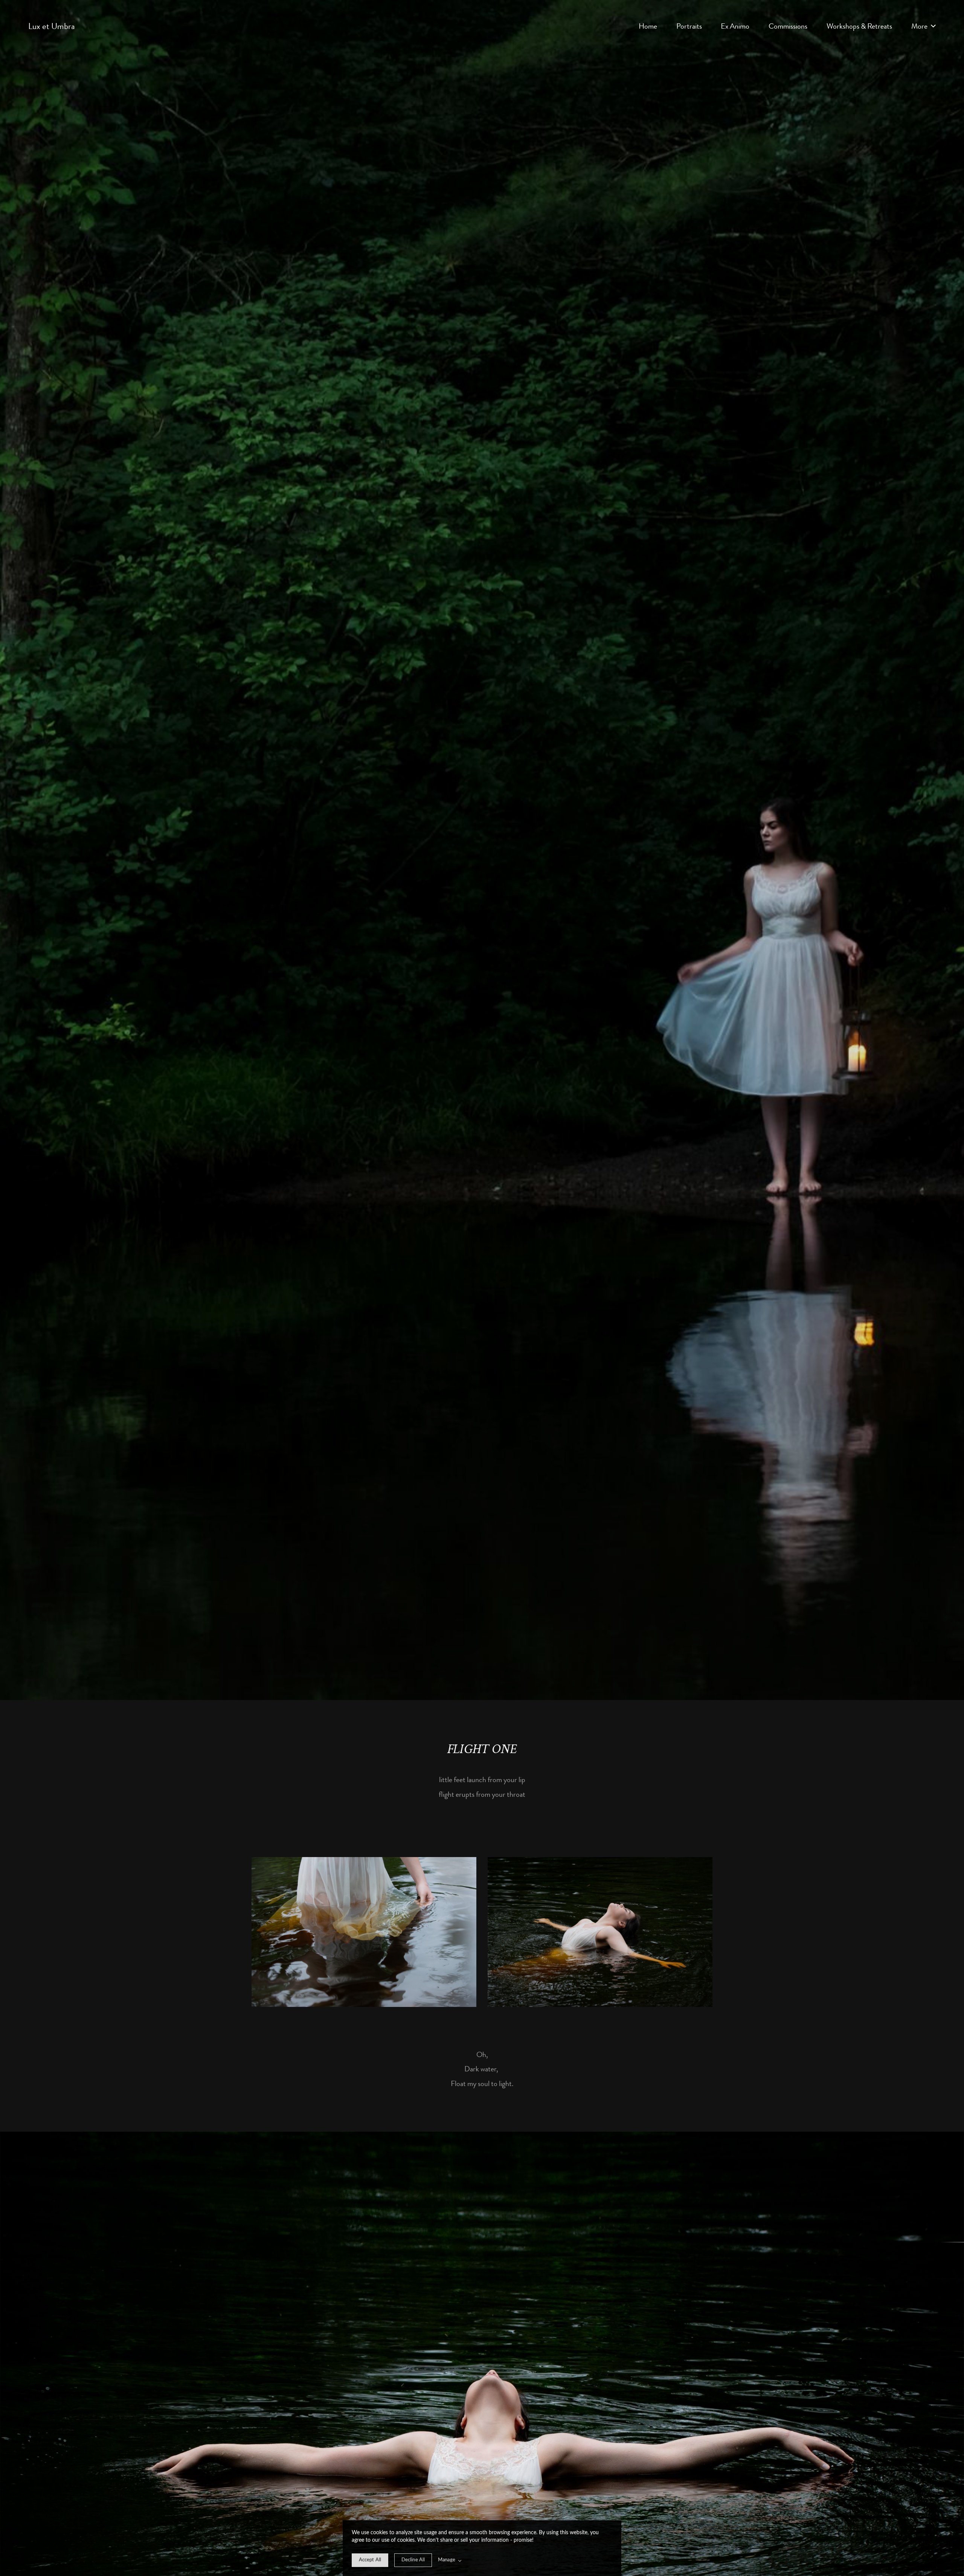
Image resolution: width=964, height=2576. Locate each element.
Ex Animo (735, 26)
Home (648, 26)
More (920, 26)
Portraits (689, 26)
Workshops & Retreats (859, 26)
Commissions (788, 26)
